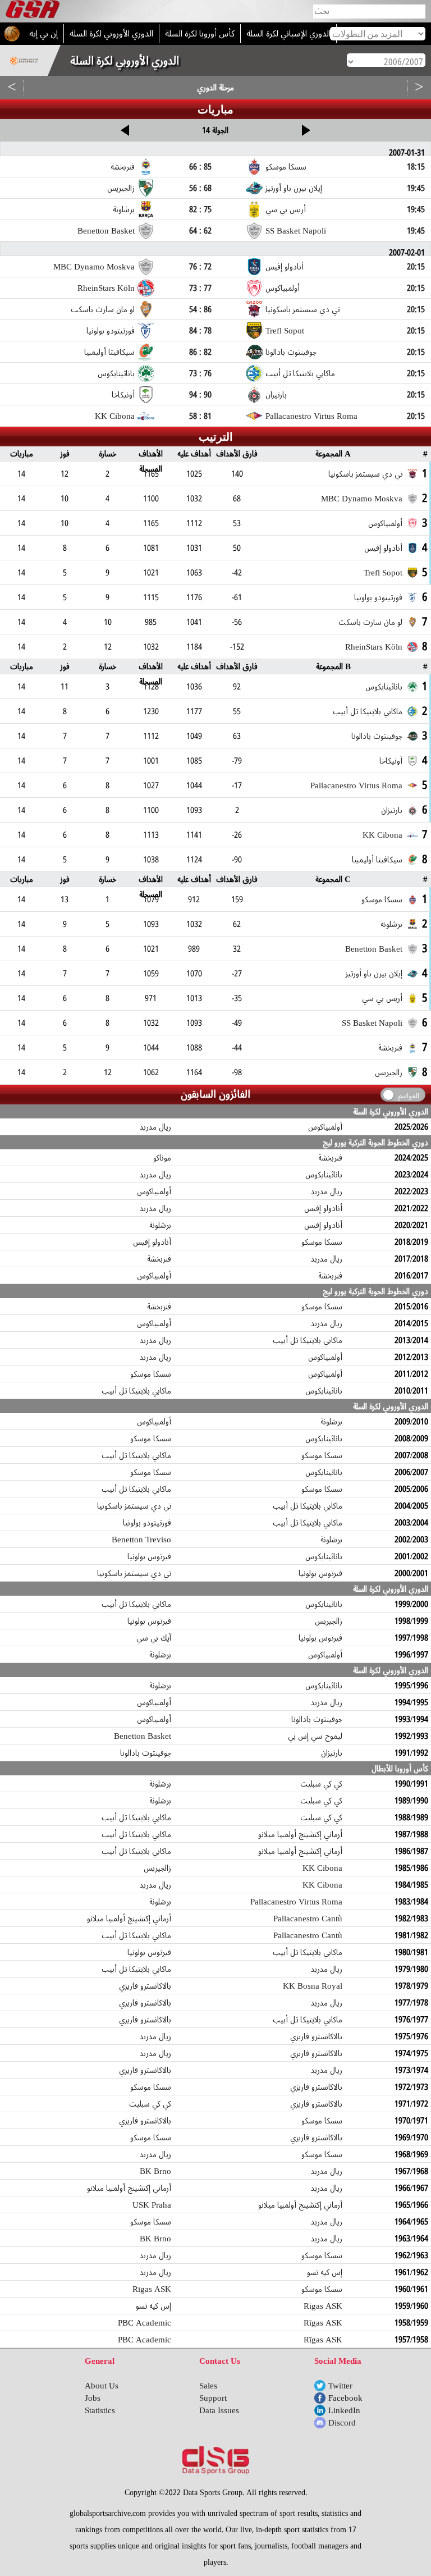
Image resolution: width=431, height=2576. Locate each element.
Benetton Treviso (141, 1540)
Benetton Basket (143, 1736)
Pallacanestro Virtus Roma (296, 1902)
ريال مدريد (155, 1127)
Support (213, 2398)
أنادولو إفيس (323, 1208)
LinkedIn (344, 2410)
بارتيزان (332, 1753)
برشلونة (160, 1225)
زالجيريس (329, 1621)
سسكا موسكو (322, 1242)
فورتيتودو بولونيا (147, 1523)
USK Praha (152, 2205)
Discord (342, 2423)
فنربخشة (330, 1158)
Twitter (340, 2386)
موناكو (162, 1158)
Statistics (100, 2410)
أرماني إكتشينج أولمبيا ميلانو (300, 1834)
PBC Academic (145, 2323)
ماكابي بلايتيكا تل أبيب (308, 1340)
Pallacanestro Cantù (308, 1919)
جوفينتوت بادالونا (317, 1719)
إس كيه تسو (325, 2272)
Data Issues (219, 2410)
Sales (208, 2386)
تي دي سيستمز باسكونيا (134, 1506)
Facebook (345, 2398)
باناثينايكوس (324, 1175)
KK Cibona (322, 1868)
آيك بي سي (154, 1638)
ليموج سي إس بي (315, 1736)
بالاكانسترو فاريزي (145, 1986)
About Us (102, 2386)
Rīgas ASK (152, 2289)
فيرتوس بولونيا (149, 1556)
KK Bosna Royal (313, 1986)
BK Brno (155, 2171)
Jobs (93, 2398)
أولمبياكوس (325, 1127)
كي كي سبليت (321, 1784)
